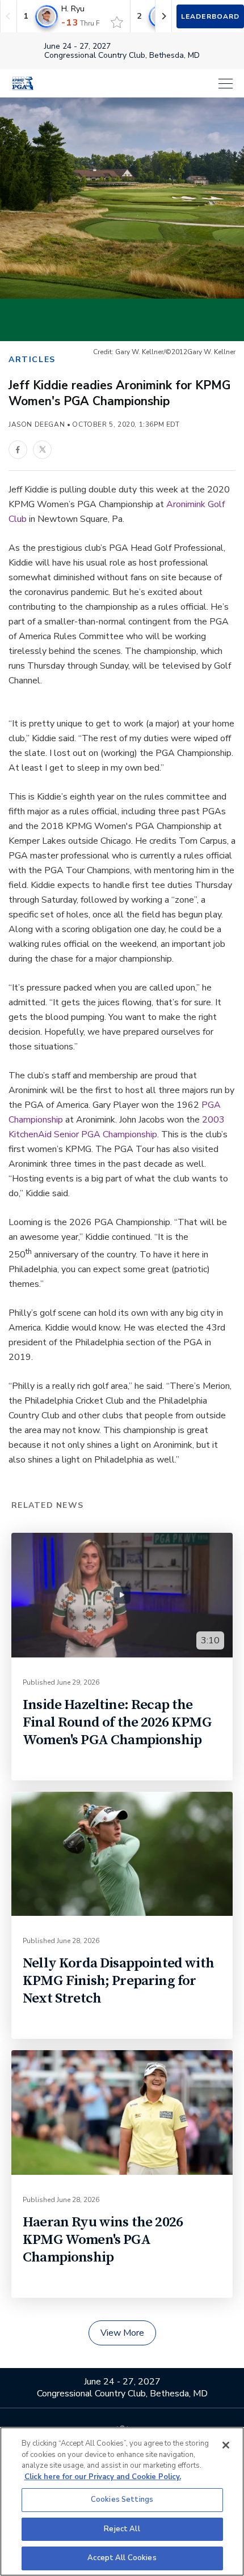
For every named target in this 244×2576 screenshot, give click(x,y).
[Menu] (139, 84)
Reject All (122, 2529)
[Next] (163, 16)
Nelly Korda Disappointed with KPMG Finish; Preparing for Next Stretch (118, 1981)
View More (122, 2333)
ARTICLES (32, 360)
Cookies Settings (122, 2500)
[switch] (117, 22)
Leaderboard (210, 16)
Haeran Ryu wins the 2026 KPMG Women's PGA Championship (103, 2240)
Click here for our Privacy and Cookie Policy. (103, 2477)
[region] (122, 2501)
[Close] (226, 2445)
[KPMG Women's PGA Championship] (23, 83)
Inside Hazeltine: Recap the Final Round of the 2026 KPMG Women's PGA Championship (117, 1722)
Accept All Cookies (122, 2558)
